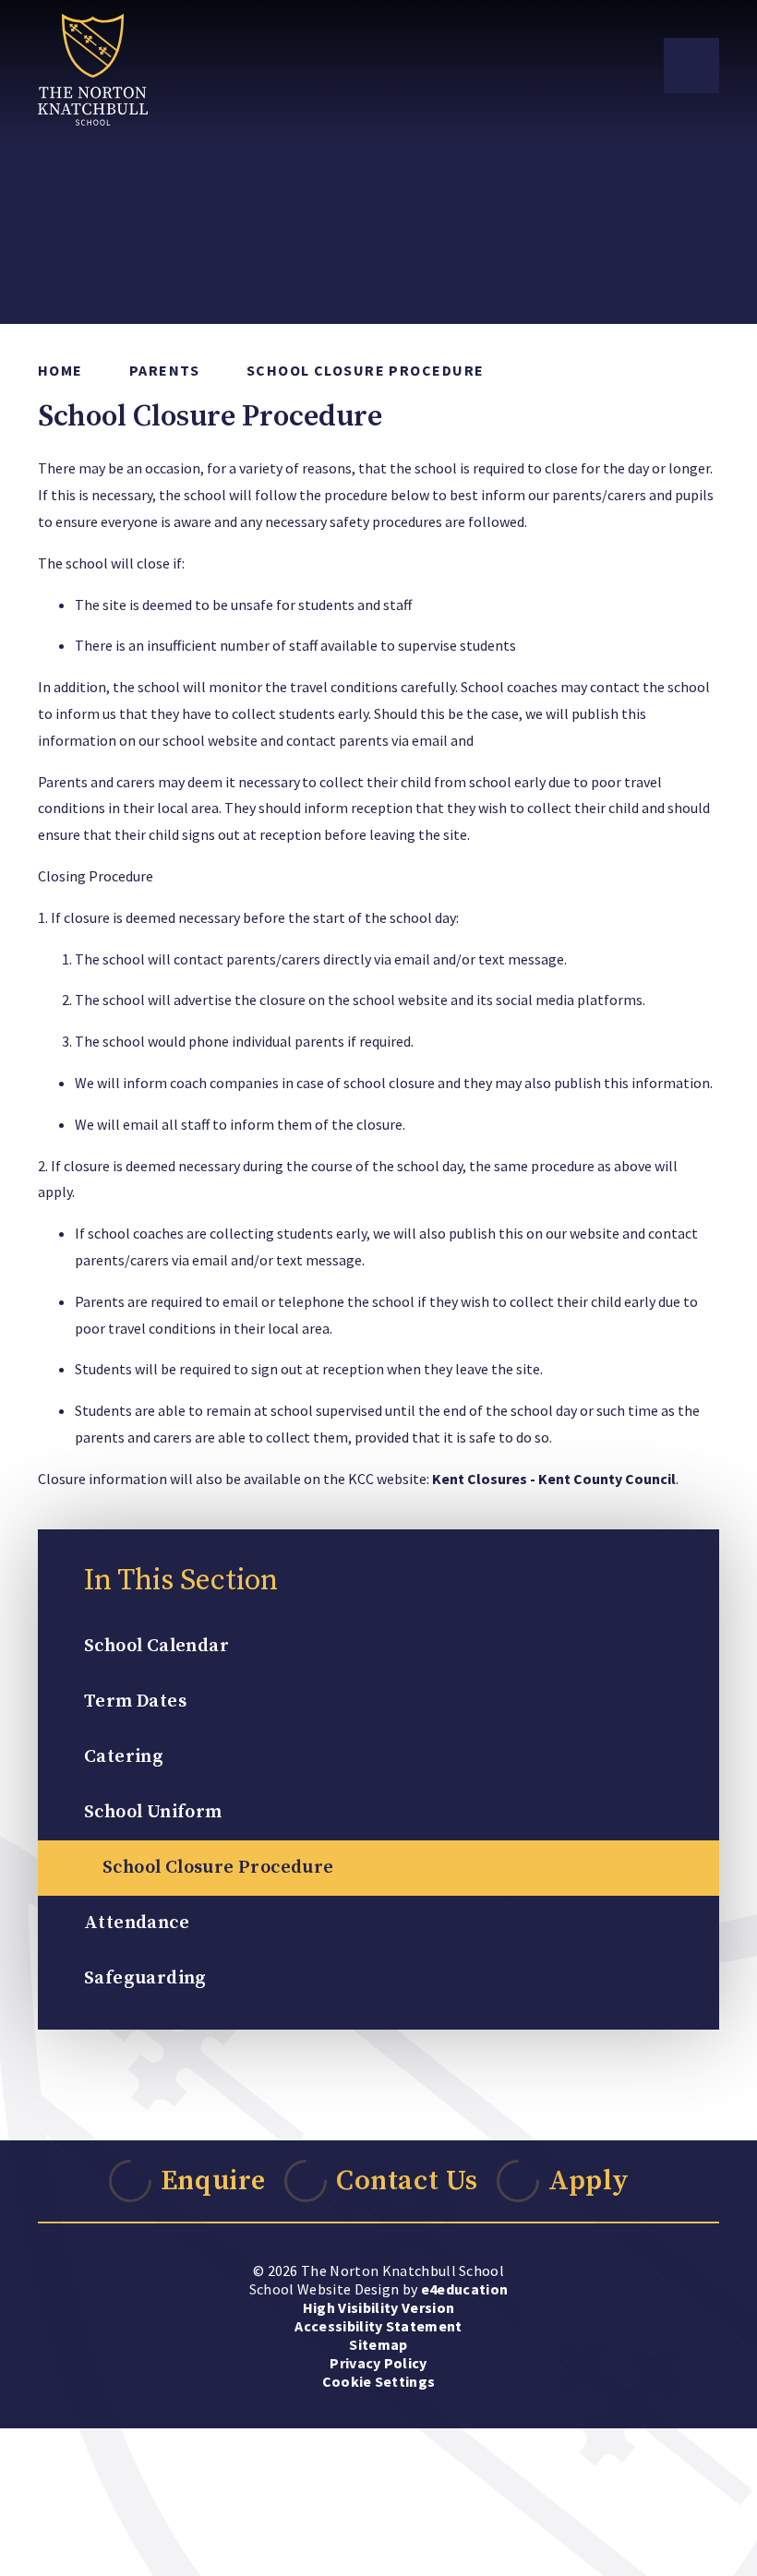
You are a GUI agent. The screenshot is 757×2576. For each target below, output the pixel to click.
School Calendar (156, 1646)
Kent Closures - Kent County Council (554, 1479)
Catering (124, 1757)
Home (60, 370)
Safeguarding (145, 1978)
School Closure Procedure (366, 370)
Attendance (137, 1923)
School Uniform (153, 1812)
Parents (165, 370)
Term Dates (135, 1701)
